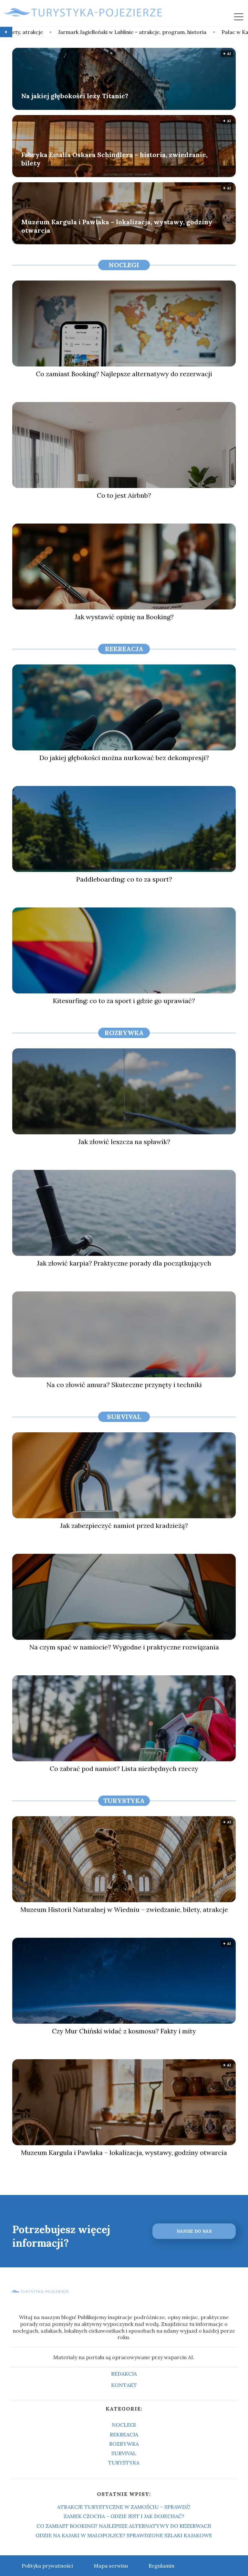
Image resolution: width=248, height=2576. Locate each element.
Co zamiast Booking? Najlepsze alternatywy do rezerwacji (124, 374)
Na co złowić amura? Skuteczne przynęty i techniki (124, 1385)
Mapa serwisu (111, 2566)
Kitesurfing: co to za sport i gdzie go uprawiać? (124, 1001)
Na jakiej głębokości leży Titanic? (75, 96)
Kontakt (124, 2385)
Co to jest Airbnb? (124, 495)
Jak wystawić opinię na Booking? (124, 617)
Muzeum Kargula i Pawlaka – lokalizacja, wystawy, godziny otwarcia (117, 226)
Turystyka (124, 1801)
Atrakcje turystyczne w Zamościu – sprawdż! (124, 2507)
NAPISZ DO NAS (194, 2231)
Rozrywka (124, 1033)
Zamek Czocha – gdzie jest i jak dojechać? (124, 2516)
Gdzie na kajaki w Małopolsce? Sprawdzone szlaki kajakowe (124, 2535)
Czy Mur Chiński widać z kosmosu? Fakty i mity (124, 2031)
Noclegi (124, 265)
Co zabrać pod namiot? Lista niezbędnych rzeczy (124, 1769)
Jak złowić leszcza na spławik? (124, 1142)
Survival (124, 1417)
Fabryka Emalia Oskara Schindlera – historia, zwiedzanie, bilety (114, 159)
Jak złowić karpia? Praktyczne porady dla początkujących (124, 1263)
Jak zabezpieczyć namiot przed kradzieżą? (124, 1526)
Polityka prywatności (47, 2566)
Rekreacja (124, 649)
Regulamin (161, 2566)
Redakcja (124, 2374)
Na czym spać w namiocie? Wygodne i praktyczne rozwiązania (124, 1647)
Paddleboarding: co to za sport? (124, 879)
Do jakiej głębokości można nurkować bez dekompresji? (124, 758)
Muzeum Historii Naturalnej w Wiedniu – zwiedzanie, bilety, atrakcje (124, 1909)
